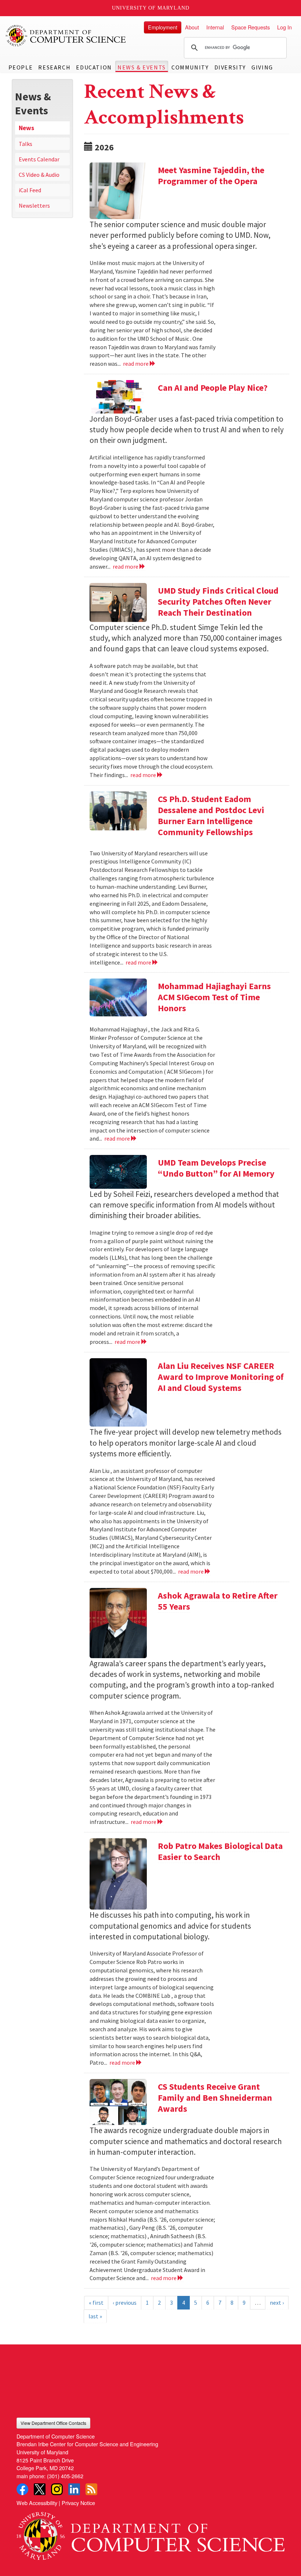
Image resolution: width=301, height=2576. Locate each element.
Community (190, 67)
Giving (262, 67)
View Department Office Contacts (53, 2423)
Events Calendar (39, 159)
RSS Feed (91, 2489)
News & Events (142, 67)
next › (277, 2303)
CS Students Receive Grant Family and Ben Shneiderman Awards (215, 2098)
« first (96, 2303)
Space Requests (251, 27)
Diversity (230, 67)
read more (136, 364)
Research (54, 67)
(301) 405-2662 (65, 2476)
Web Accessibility (37, 2503)
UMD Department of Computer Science (66, 36)
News (26, 128)
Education (94, 67)
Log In (284, 27)
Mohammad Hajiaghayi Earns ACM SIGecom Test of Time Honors (214, 997)
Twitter (40, 2489)
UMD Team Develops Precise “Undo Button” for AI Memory (216, 1168)
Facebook (22, 2489)
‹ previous (125, 2303)
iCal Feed (30, 190)
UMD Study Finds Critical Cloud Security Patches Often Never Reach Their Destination (218, 602)
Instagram (57, 2489)
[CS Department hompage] (150, 2533)
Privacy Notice (78, 2503)
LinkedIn (74, 2489)
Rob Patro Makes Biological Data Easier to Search (220, 1851)
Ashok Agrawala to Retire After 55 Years (218, 1601)
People (21, 67)
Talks (26, 144)
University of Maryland (151, 8)
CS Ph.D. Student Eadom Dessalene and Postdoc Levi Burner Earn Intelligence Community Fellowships (211, 815)
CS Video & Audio (39, 175)
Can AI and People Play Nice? (213, 388)
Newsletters (34, 205)
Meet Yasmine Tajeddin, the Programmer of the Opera (211, 176)
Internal (215, 27)
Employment (163, 27)
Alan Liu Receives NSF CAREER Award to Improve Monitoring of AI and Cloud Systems (221, 1377)
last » (95, 2316)
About (192, 27)
